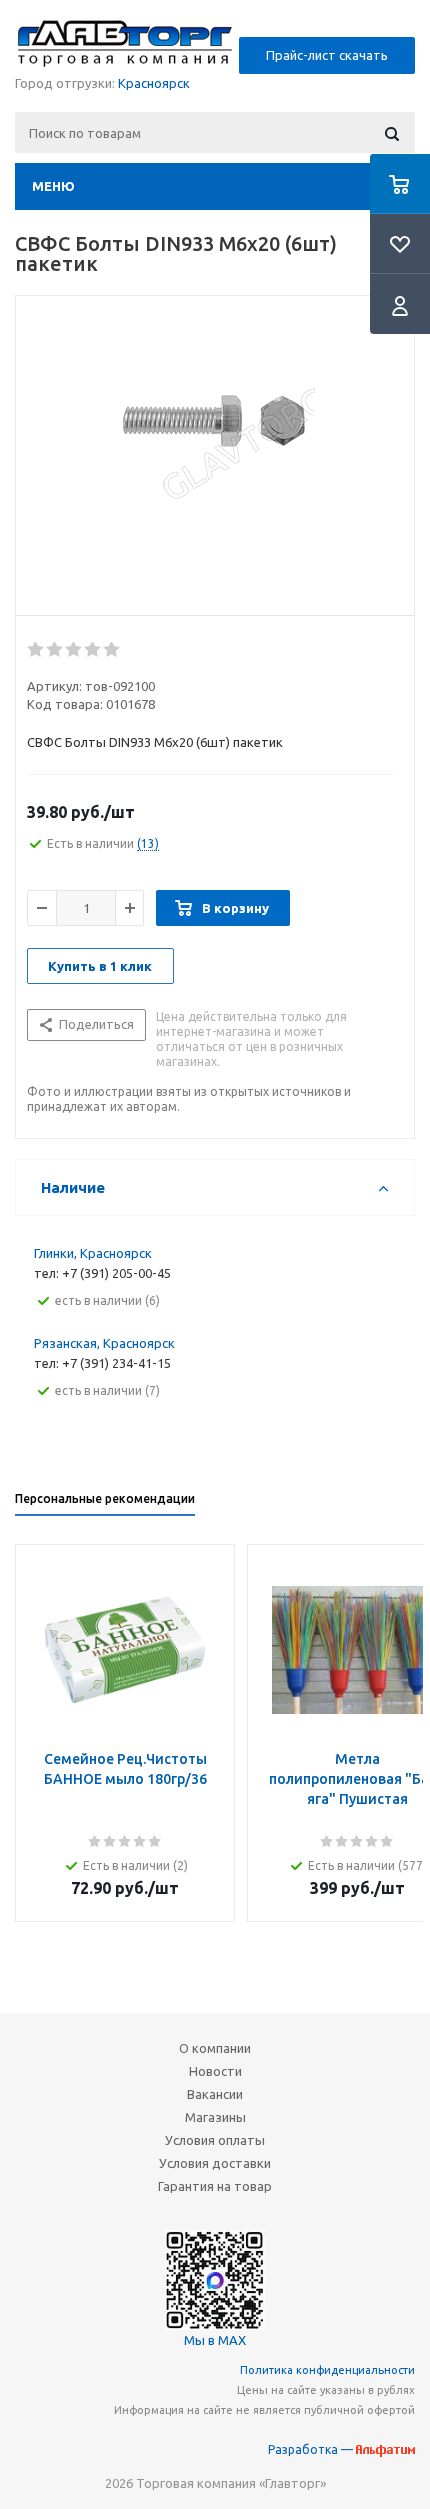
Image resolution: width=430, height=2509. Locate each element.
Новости (215, 2071)
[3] (74, 650)
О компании (215, 2048)
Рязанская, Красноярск (104, 1343)
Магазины (215, 2117)
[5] (112, 650)
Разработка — (312, 2449)
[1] (36, 650)
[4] (93, 650)
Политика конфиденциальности (327, 2370)
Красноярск (154, 83)
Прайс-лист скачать (327, 55)
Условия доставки (215, 2163)
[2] (55, 650)
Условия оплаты (215, 2140)
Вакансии (215, 2094)
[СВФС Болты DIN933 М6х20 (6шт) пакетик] (215, 451)
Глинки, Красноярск (93, 1253)
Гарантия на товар (215, 2186)
